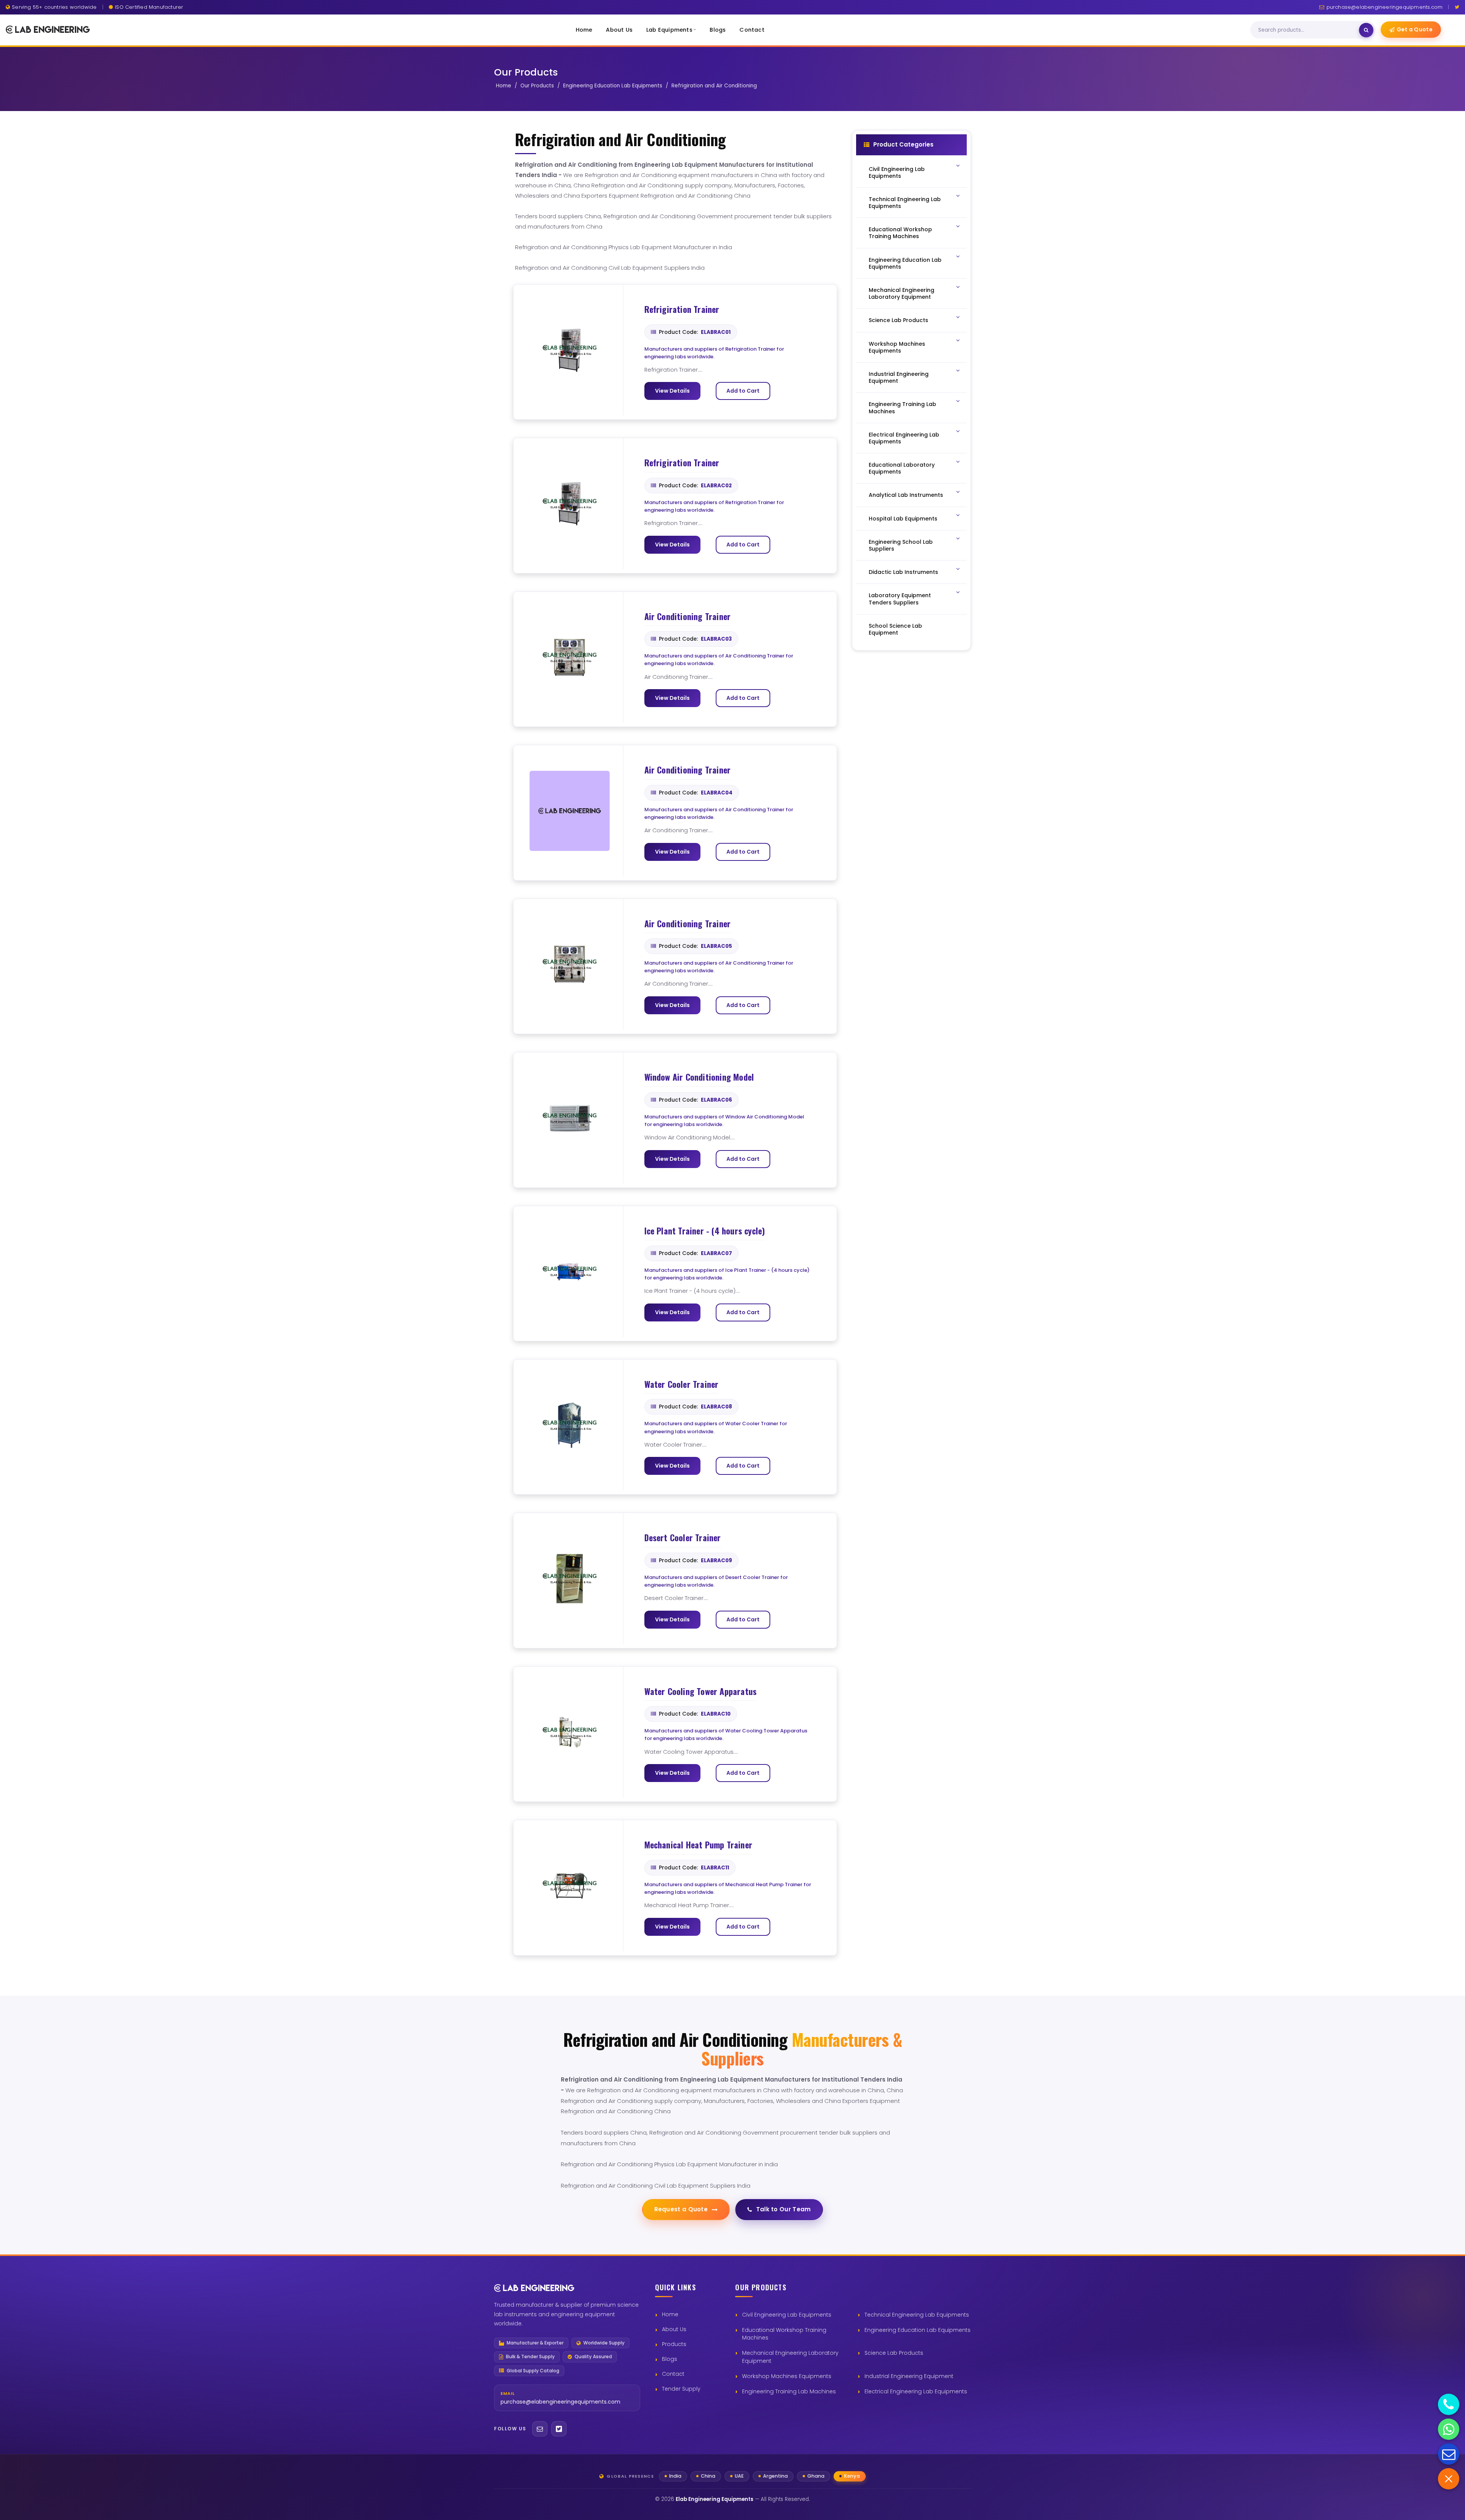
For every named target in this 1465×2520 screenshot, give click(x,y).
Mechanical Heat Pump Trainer (699, 1845)
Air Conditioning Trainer (688, 617)
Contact (752, 30)
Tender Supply (681, 2389)
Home (584, 30)
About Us (619, 30)
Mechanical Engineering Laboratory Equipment (790, 2357)
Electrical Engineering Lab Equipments (916, 2391)
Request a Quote (681, 2209)
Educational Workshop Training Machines (784, 2334)
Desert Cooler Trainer (683, 1538)
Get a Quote (1415, 29)
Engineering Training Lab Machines (789, 2391)
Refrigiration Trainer (682, 309)
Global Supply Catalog (533, 2371)
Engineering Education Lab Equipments (613, 86)
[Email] (540, 2429)
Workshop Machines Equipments (787, 2376)
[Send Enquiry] (1449, 2454)
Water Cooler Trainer (682, 1384)
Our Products (537, 86)
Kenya (852, 2476)
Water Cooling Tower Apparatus (701, 1692)
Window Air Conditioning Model (699, 1077)
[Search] (1366, 30)
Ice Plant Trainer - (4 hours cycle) (705, 1231)
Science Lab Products (894, 2353)
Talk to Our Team (784, 2209)
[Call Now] (1449, 2404)
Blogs (718, 30)
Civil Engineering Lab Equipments (787, 2315)
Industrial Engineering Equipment (909, 2376)
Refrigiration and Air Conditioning (714, 86)
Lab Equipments (669, 30)
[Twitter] (1457, 7)
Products (674, 2344)
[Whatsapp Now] (1449, 2429)
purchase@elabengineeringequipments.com (1385, 7)
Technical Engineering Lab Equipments (917, 2315)
